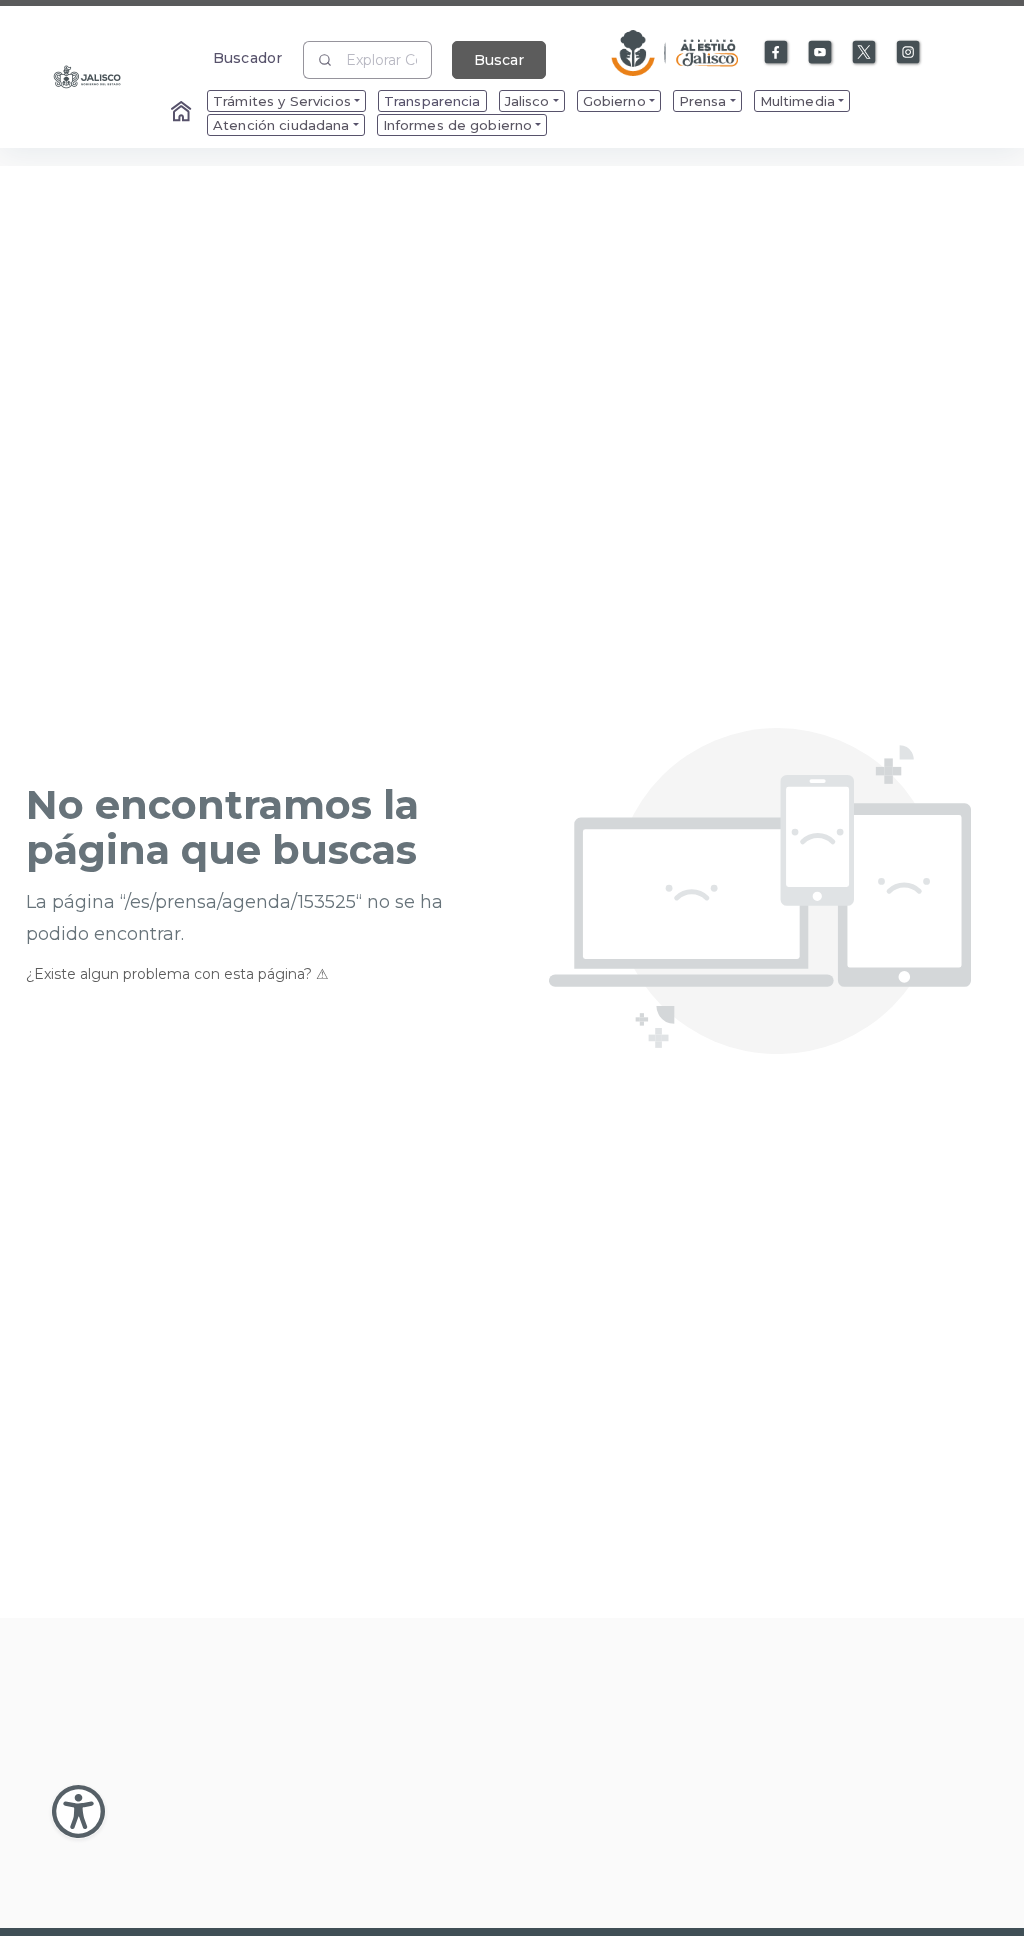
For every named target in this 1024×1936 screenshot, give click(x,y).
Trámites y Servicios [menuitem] (282, 101)
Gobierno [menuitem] (614, 101)
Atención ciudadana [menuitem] (281, 125)
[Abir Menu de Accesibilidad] (78, 1811)
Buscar (499, 60)
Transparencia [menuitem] (432, 101)
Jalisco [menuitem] (527, 101)
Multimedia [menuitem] (797, 101)
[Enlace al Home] (183, 113)
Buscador (247, 57)
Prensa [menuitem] (703, 101)
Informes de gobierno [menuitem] (458, 125)
